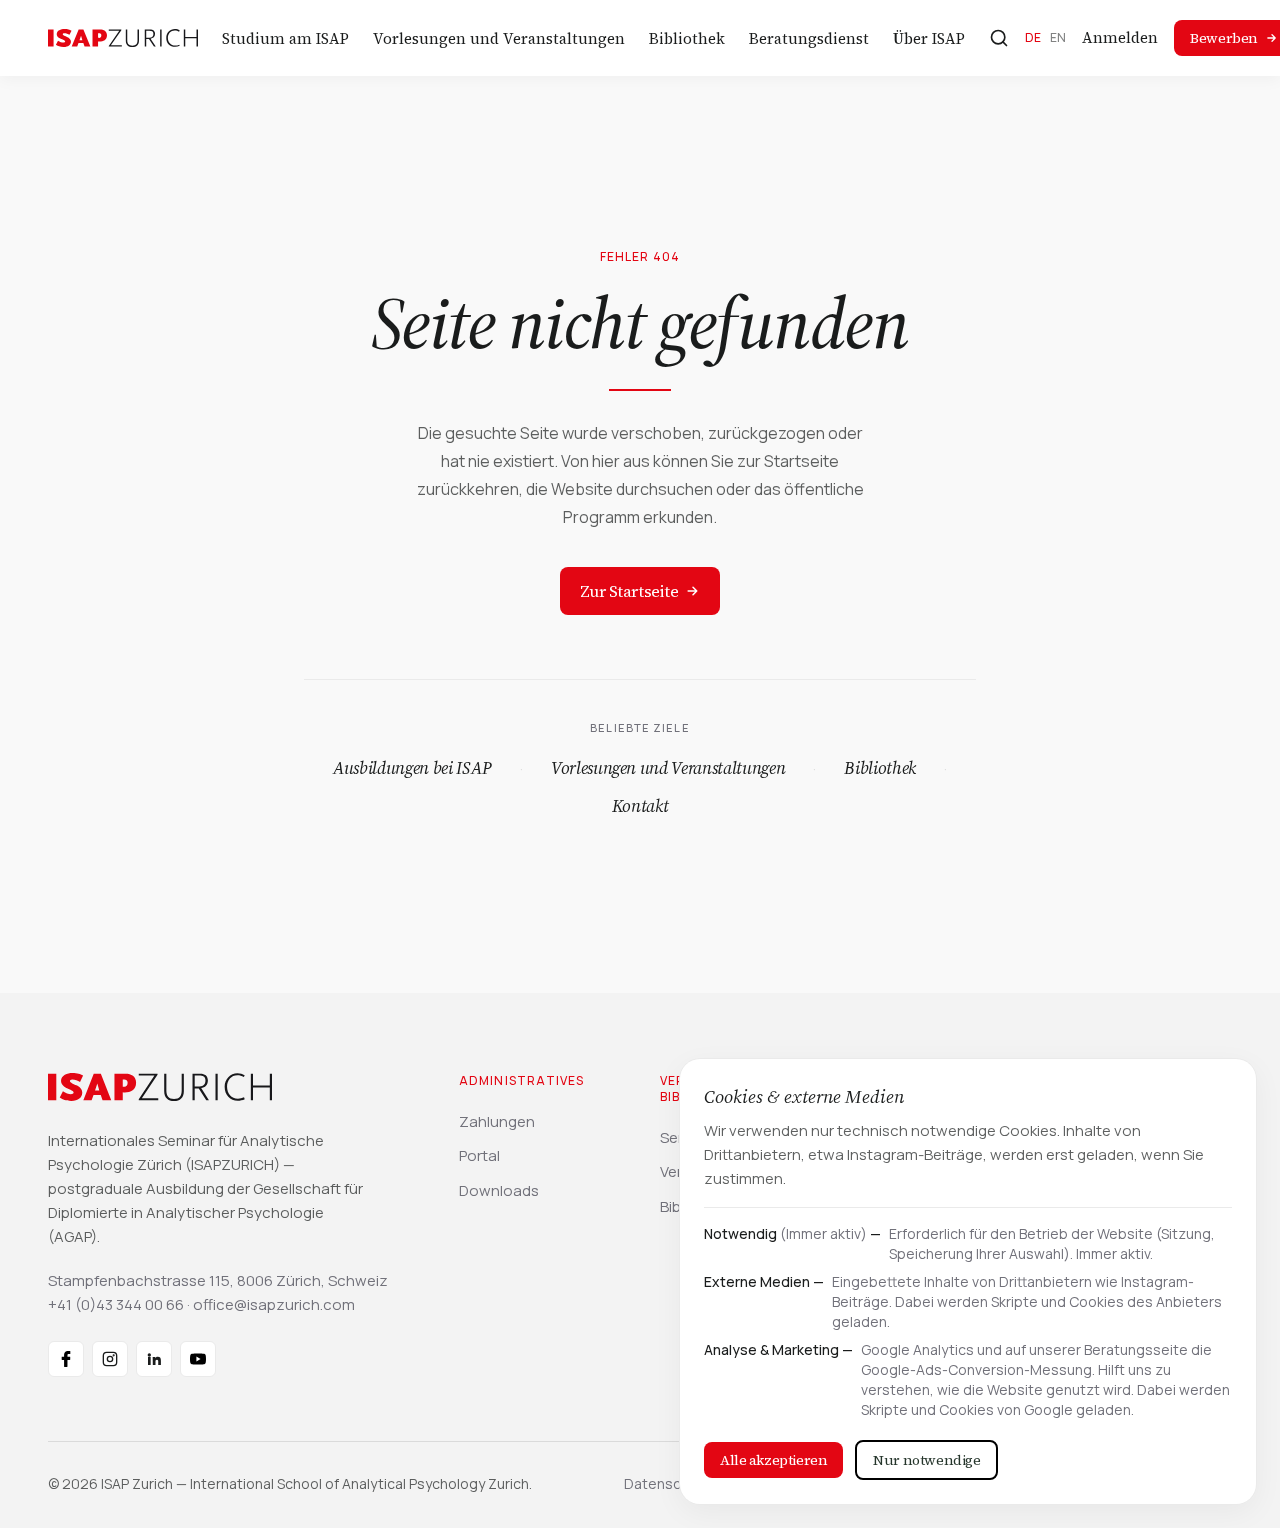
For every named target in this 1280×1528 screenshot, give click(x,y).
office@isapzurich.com (274, 1304)
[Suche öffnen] (999, 38)
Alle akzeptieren (773, 1460)
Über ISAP (929, 38)
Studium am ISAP (285, 38)
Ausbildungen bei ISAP (412, 768)
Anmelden (1120, 37)
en (1058, 37)
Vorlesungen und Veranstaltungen (499, 38)
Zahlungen (497, 1121)
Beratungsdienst (809, 38)
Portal (479, 1155)
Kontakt (640, 806)
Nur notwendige (926, 1460)
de (1033, 37)
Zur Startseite (629, 591)
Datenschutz (667, 1483)
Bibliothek (687, 38)
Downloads (499, 1190)
